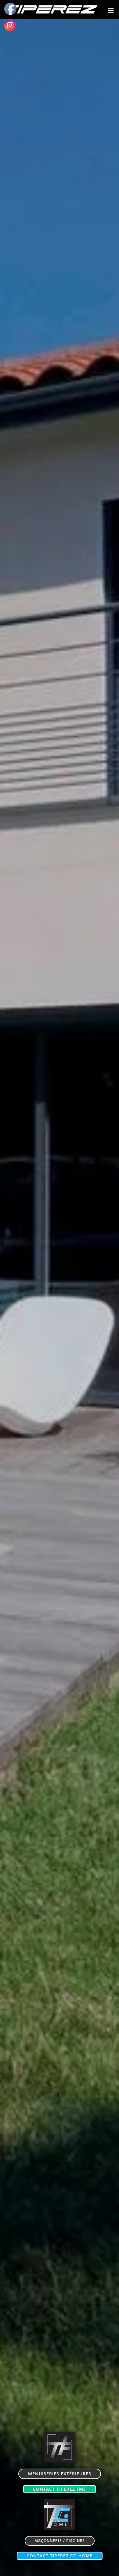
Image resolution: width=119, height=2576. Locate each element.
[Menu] (111, 10)
